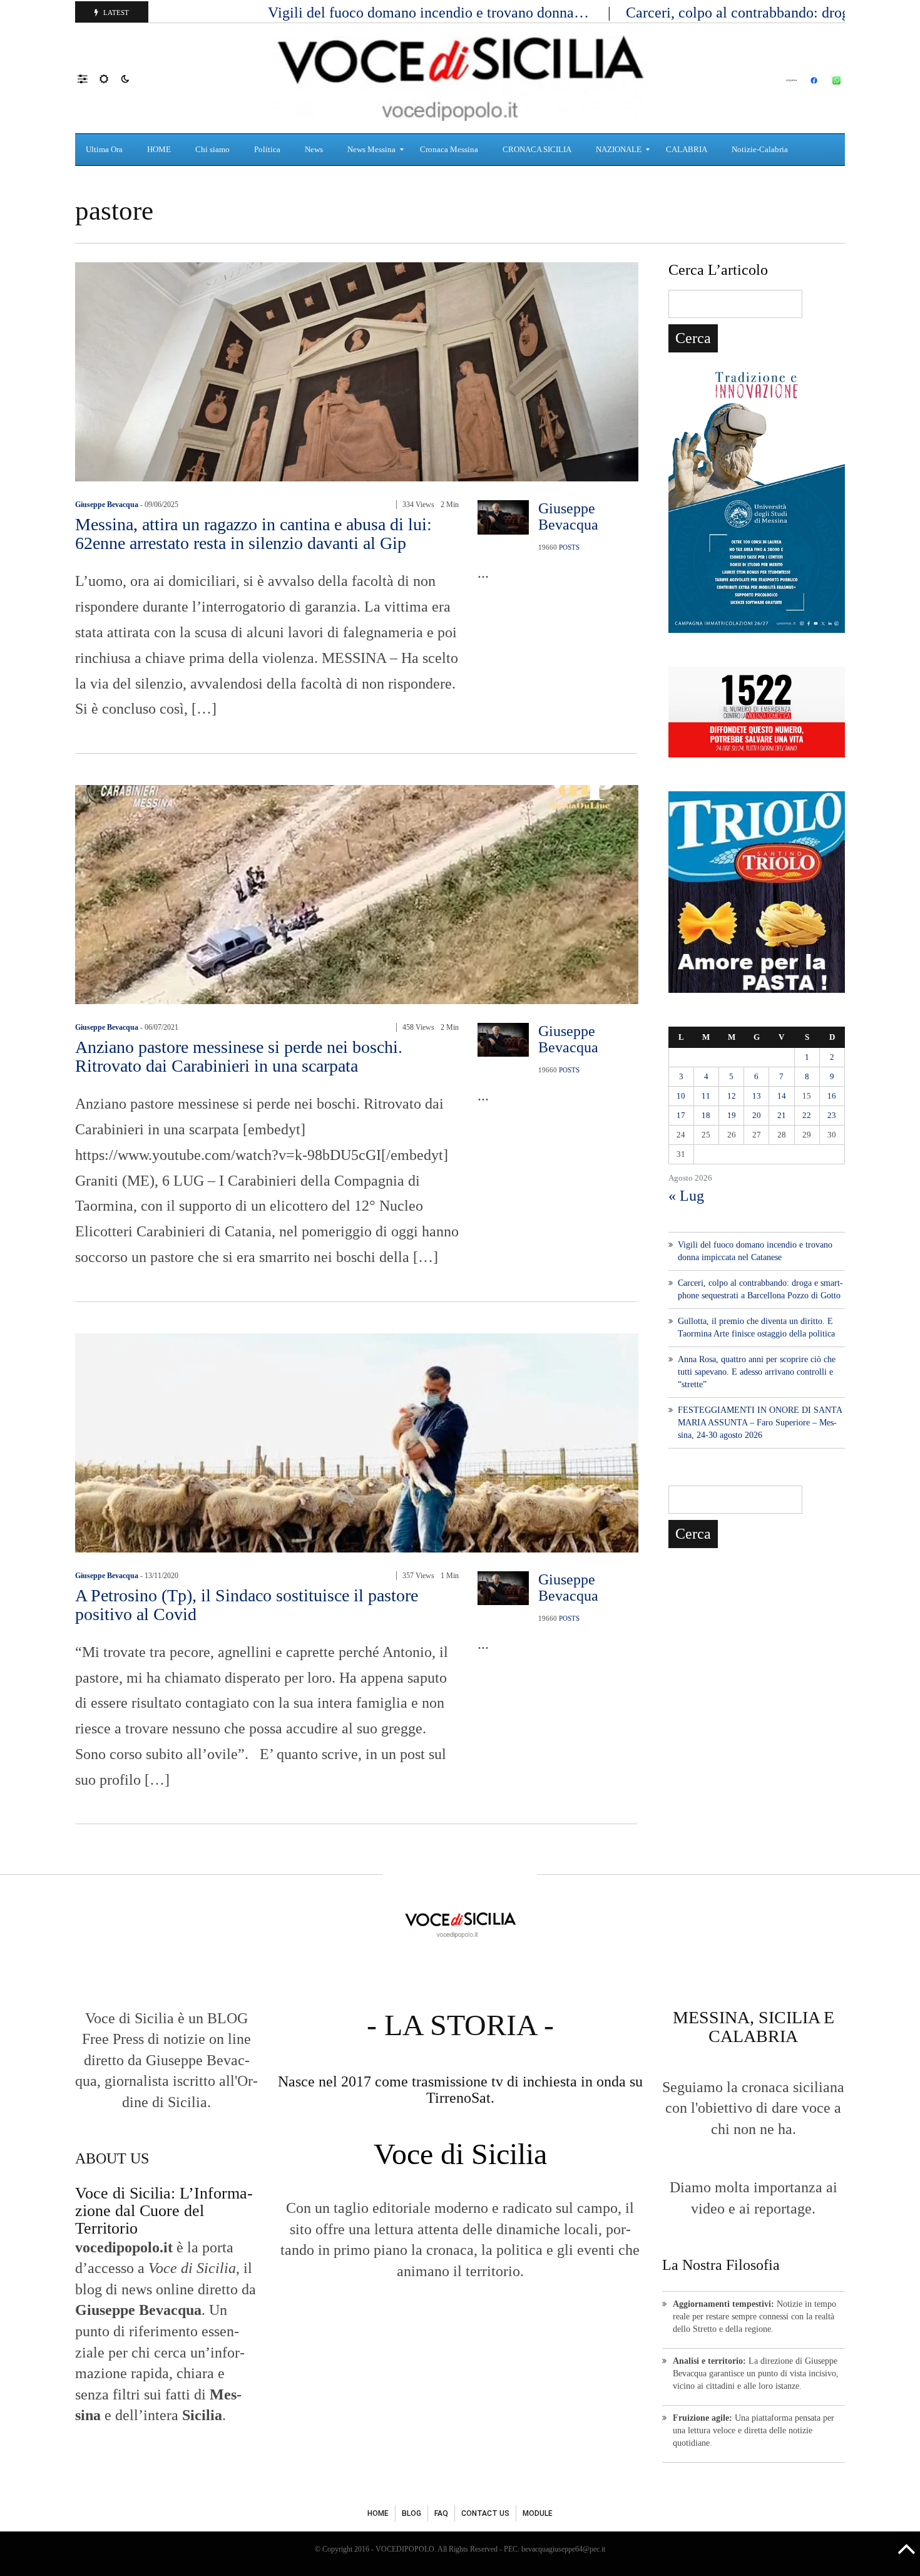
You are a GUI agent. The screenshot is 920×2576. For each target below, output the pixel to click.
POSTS (569, 547)
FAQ (441, 2513)
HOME (378, 2513)
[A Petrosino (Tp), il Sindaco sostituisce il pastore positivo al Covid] (357, 1441)
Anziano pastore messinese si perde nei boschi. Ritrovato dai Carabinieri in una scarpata (239, 1056)
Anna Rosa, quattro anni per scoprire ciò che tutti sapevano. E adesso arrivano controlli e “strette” (757, 1372)
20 (757, 1115)
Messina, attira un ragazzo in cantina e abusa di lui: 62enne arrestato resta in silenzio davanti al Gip (253, 534)
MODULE (538, 2513)
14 (782, 1096)
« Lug (686, 1196)
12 (732, 1096)
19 (732, 1115)
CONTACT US (485, 2513)
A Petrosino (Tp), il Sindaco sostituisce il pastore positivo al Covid (247, 1605)
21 (782, 1115)
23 (832, 1115)
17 (681, 1115)
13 (757, 1096)
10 (681, 1096)
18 (706, 1115)
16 (832, 1096)
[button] (89, 78)
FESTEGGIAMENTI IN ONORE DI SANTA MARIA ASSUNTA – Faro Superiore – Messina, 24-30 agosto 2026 (760, 1423)
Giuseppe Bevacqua (107, 505)
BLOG (411, 2513)
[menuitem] (106, 150)
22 (807, 1115)
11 (706, 1096)
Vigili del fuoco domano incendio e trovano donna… (430, 13)
